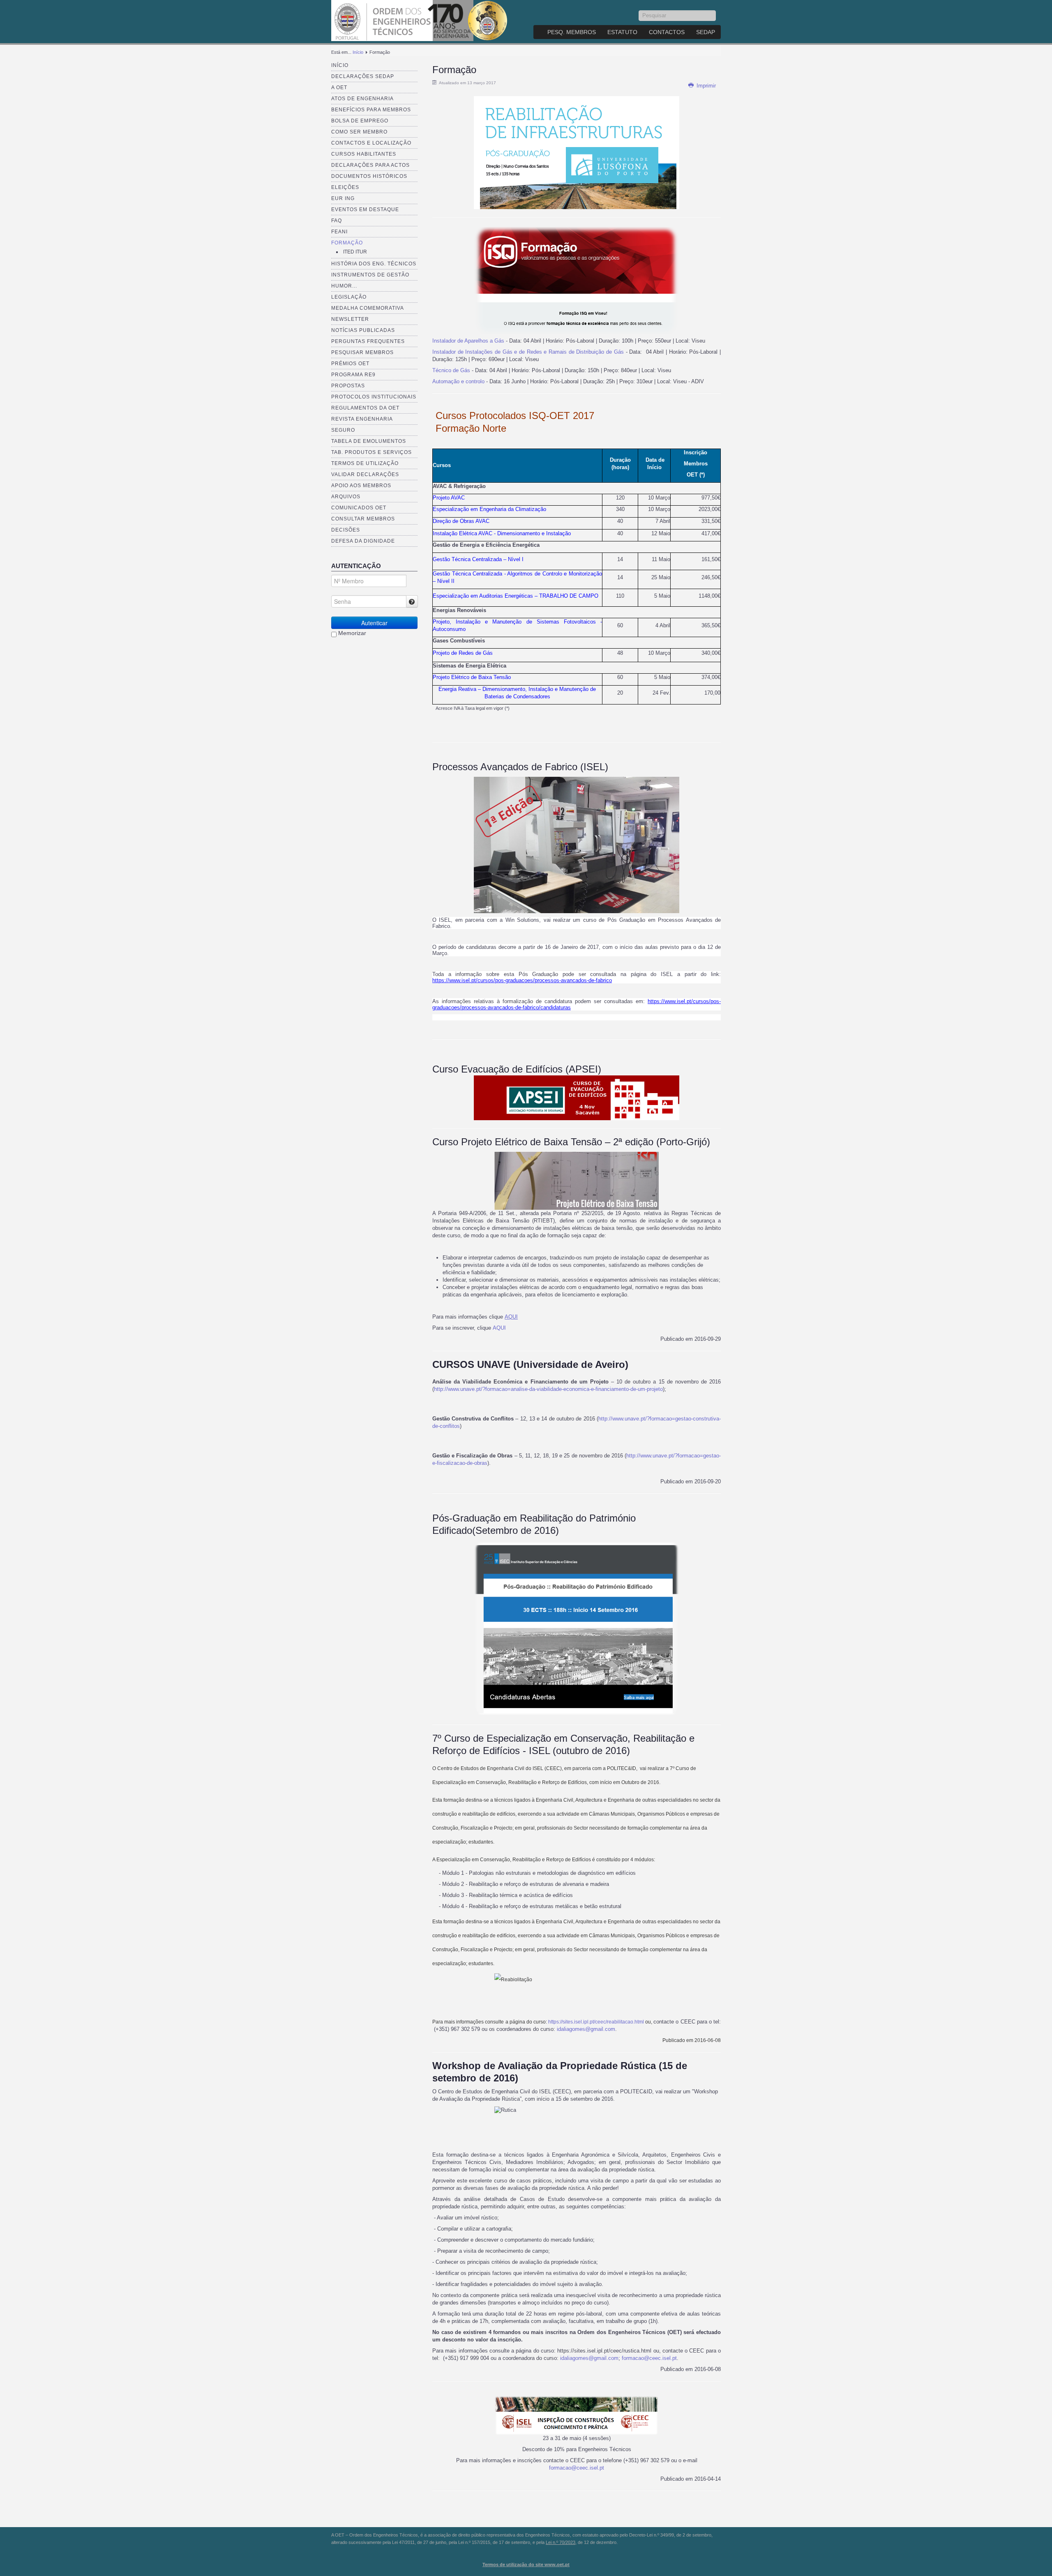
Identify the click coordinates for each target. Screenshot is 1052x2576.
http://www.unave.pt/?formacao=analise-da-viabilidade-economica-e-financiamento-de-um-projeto (548, 1389)
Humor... (344, 286)
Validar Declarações (365, 474)
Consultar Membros (363, 519)
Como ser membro (359, 132)
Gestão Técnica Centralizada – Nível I (478, 559)
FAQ (337, 221)
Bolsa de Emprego (360, 121)
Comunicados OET (359, 508)
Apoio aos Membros (361, 486)
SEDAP (706, 32)
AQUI (511, 1317)
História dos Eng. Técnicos (374, 264)
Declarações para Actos (370, 165)
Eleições (345, 187)
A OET (339, 87)
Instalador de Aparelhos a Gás (468, 341)
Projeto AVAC (449, 498)
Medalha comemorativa (368, 308)
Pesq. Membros (572, 32)
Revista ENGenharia (362, 419)
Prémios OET (350, 364)
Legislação (349, 297)
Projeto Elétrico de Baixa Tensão (472, 677)
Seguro (343, 430)
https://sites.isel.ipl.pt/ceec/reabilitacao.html (596, 2022)
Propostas (348, 386)
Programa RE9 (353, 375)
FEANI (339, 232)
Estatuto (622, 32)
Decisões (346, 530)
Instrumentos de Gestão (370, 275)
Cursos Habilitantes (364, 154)
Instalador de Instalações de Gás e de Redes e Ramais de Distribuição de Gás (528, 352)
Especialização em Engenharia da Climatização (489, 509)
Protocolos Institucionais (374, 397)
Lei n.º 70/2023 (561, 2542)
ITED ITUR (355, 252)
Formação (347, 243)
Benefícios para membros (371, 110)
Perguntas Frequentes (368, 341)
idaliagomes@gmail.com (586, 2029)
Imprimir (705, 86)
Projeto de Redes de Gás (463, 653)
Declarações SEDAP (363, 76)
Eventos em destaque (365, 209)
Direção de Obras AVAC (461, 521)
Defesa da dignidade (363, 541)
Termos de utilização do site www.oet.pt (526, 2564)
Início (358, 52)
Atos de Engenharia (362, 99)
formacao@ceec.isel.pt (649, 2358)
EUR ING (343, 198)
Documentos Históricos (369, 176)
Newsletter (350, 319)
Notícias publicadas (363, 330)
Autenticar (374, 623)
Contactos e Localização (371, 143)
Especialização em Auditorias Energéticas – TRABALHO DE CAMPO (516, 596)
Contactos (667, 32)
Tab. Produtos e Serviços (371, 452)
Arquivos (346, 497)
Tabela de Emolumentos (369, 441)
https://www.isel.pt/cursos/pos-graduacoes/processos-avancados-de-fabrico (522, 980)
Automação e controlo (458, 381)
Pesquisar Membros (362, 352)
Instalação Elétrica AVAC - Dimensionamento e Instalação (502, 533)
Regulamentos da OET (365, 408)
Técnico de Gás (451, 370)
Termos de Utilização (365, 463)
